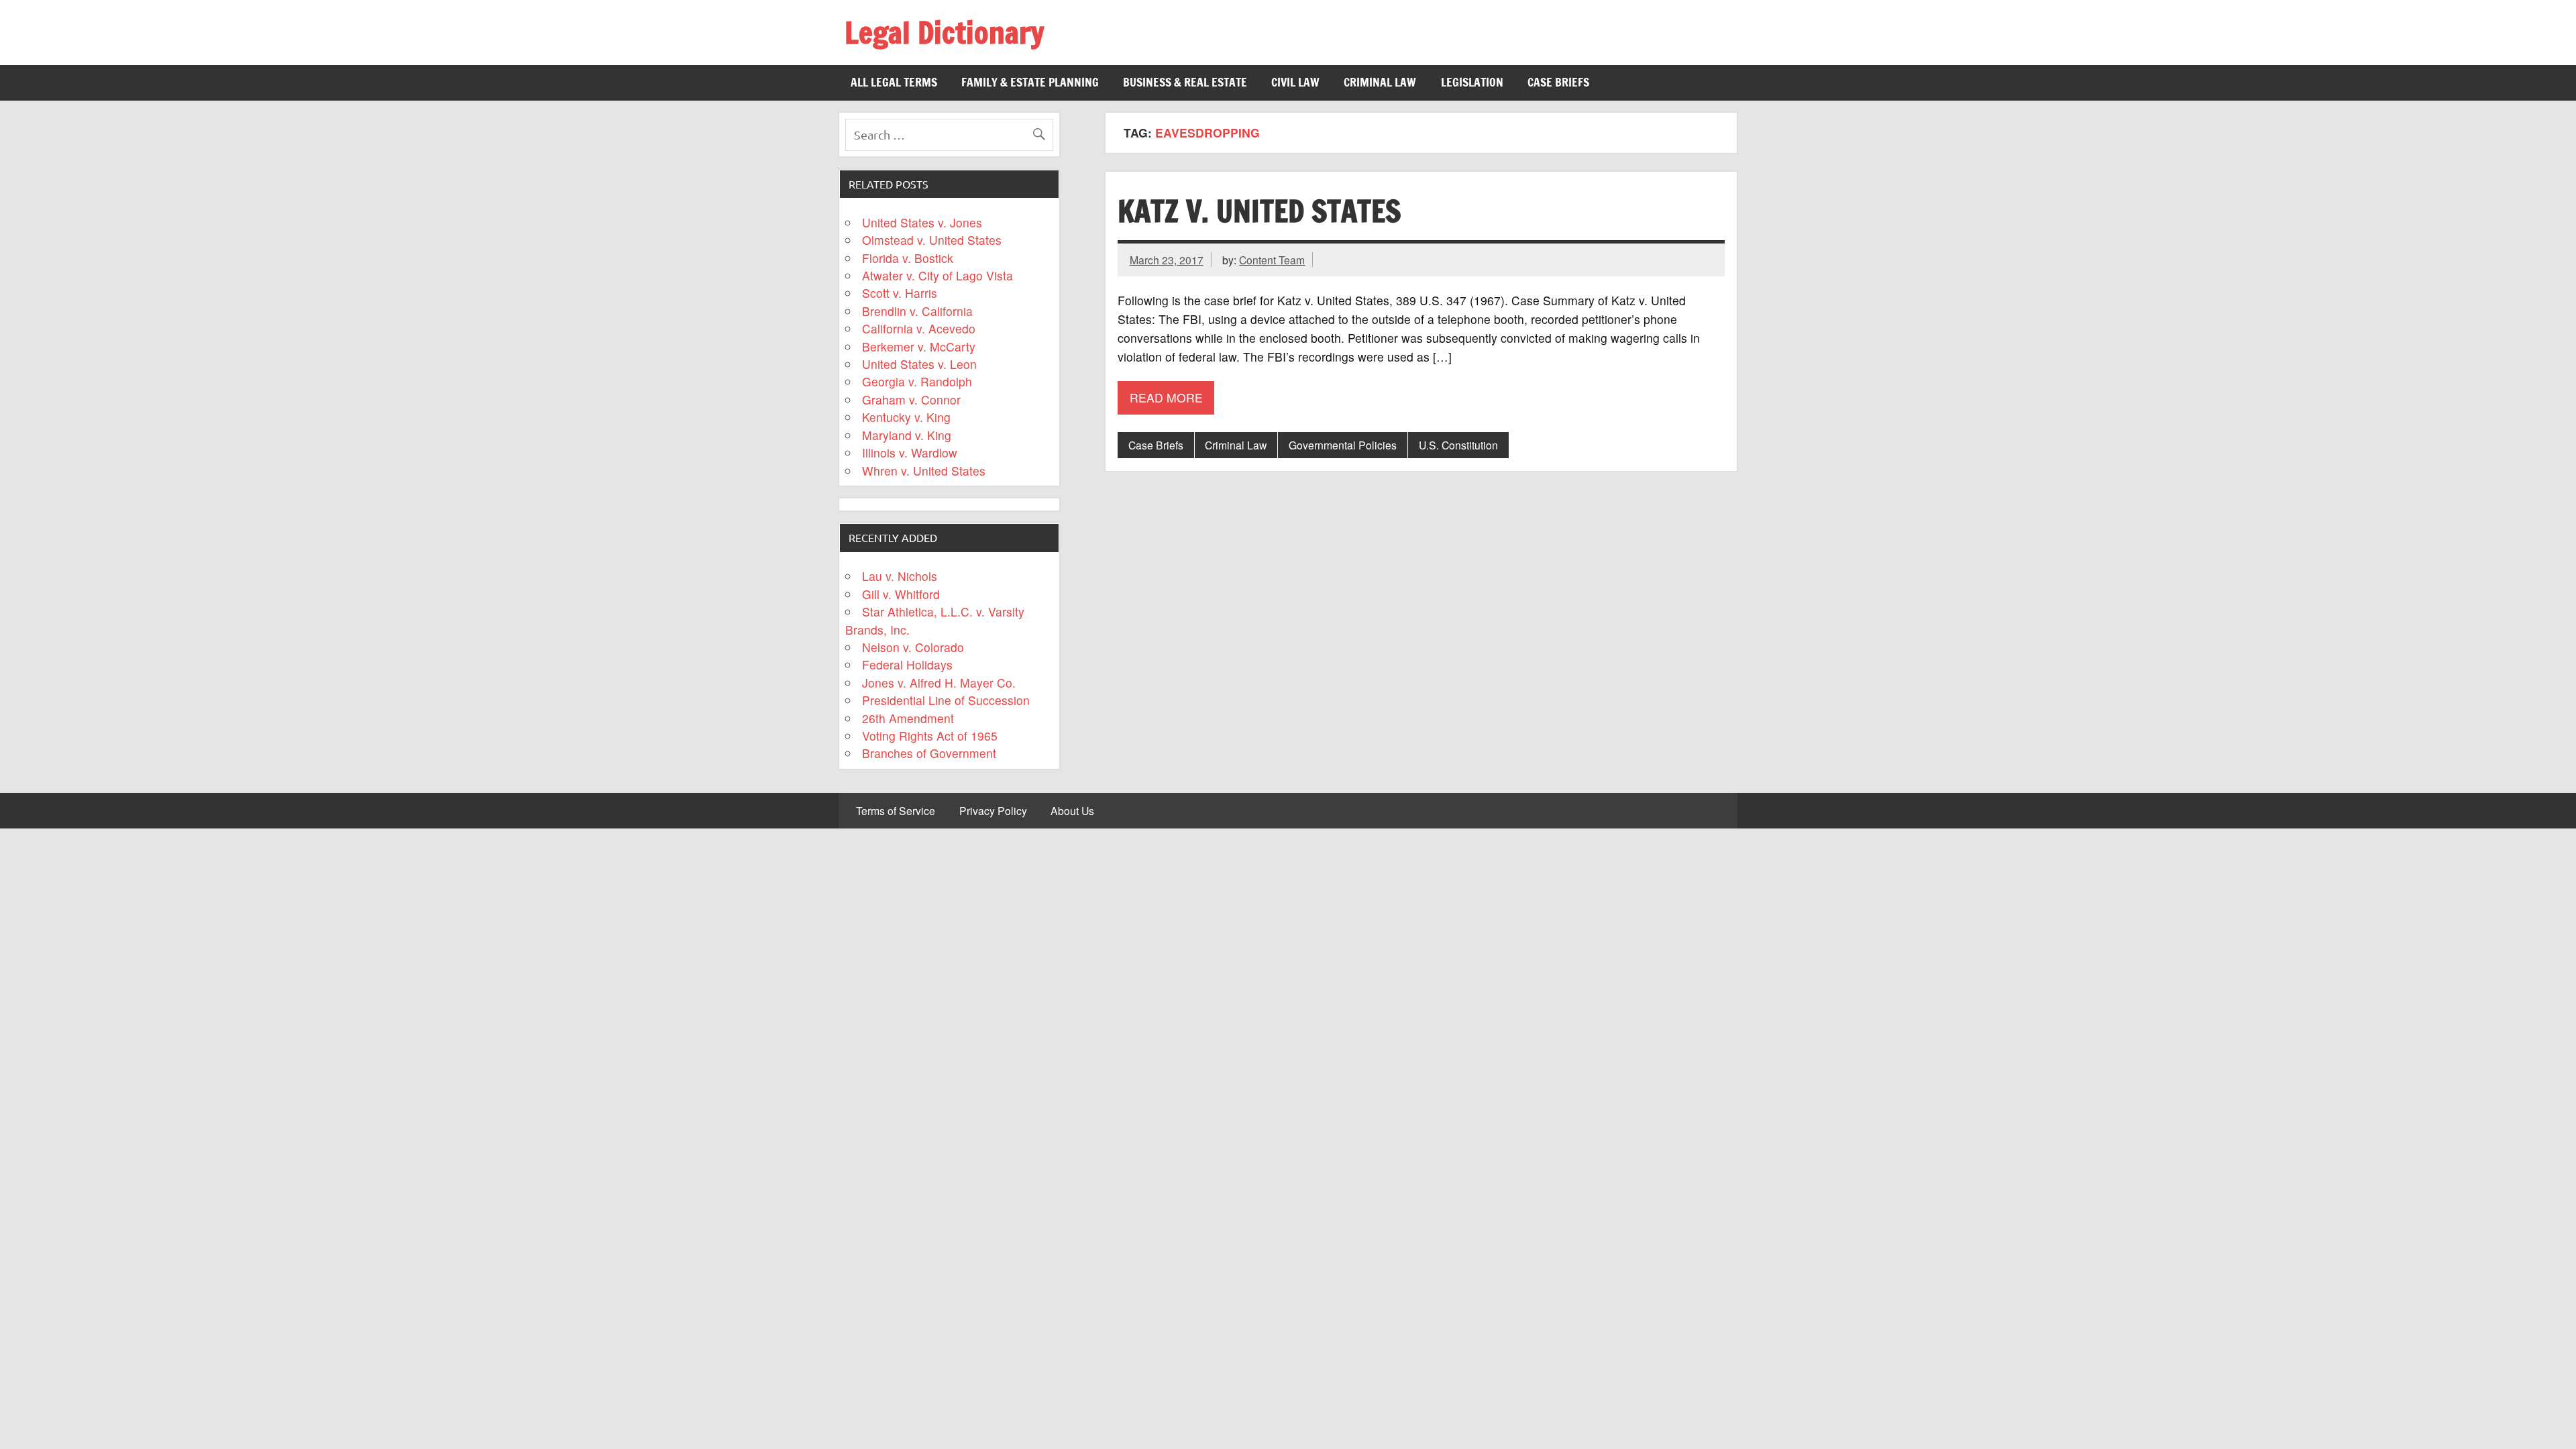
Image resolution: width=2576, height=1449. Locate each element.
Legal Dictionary (944, 32)
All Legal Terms (894, 82)
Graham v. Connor (911, 399)
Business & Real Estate (1185, 82)
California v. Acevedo (919, 328)
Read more (1166, 397)
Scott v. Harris (900, 293)
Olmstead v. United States (932, 240)
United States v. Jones (922, 222)
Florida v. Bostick (908, 258)
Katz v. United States (1259, 211)
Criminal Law (1380, 82)
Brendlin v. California (917, 311)
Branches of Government (929, 753)
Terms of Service (896, 811)
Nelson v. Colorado (913, 647)
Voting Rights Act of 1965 (930, 736)
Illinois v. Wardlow (910, 452)
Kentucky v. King (906, 417)
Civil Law (1295, 82)
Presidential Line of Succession (946, 700)
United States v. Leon (919, 364)
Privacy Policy (993, 811)
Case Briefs (1558, 82)
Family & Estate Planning (1030, 82)
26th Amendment (908, 718)
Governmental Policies (1343, 445)
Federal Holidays (907, 664)
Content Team (1272, 260)
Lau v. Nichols (900, 576)
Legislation (1472, 82)
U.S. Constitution (1458, 445)
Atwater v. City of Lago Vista (937, 275)
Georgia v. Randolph (917, 381)
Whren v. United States (924, 471)
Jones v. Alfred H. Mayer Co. (939, 683)
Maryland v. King (907, 435)
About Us (1072, 811)
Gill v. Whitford (901, 594)
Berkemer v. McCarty (919, 346)
